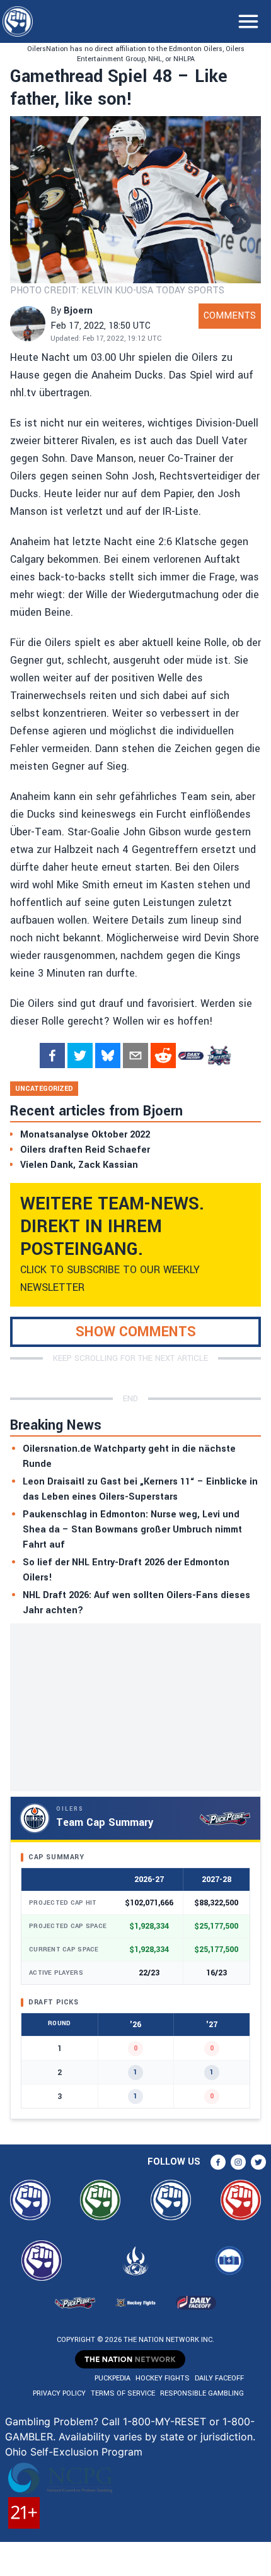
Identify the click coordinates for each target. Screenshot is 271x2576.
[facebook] (52, 1056)
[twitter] (80, 1056)
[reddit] (163, 1056)
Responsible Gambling (202, 2393)
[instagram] (238, 2162)
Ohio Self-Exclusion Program (74, 2452)
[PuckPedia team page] (219, 1056)
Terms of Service (123, 2393)
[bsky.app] (108, 1056)
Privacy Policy (59, 2393)
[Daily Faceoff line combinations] (191, 1056)
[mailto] (135, 1056)
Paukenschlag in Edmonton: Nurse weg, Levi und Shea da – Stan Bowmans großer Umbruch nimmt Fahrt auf (132, 1530)
